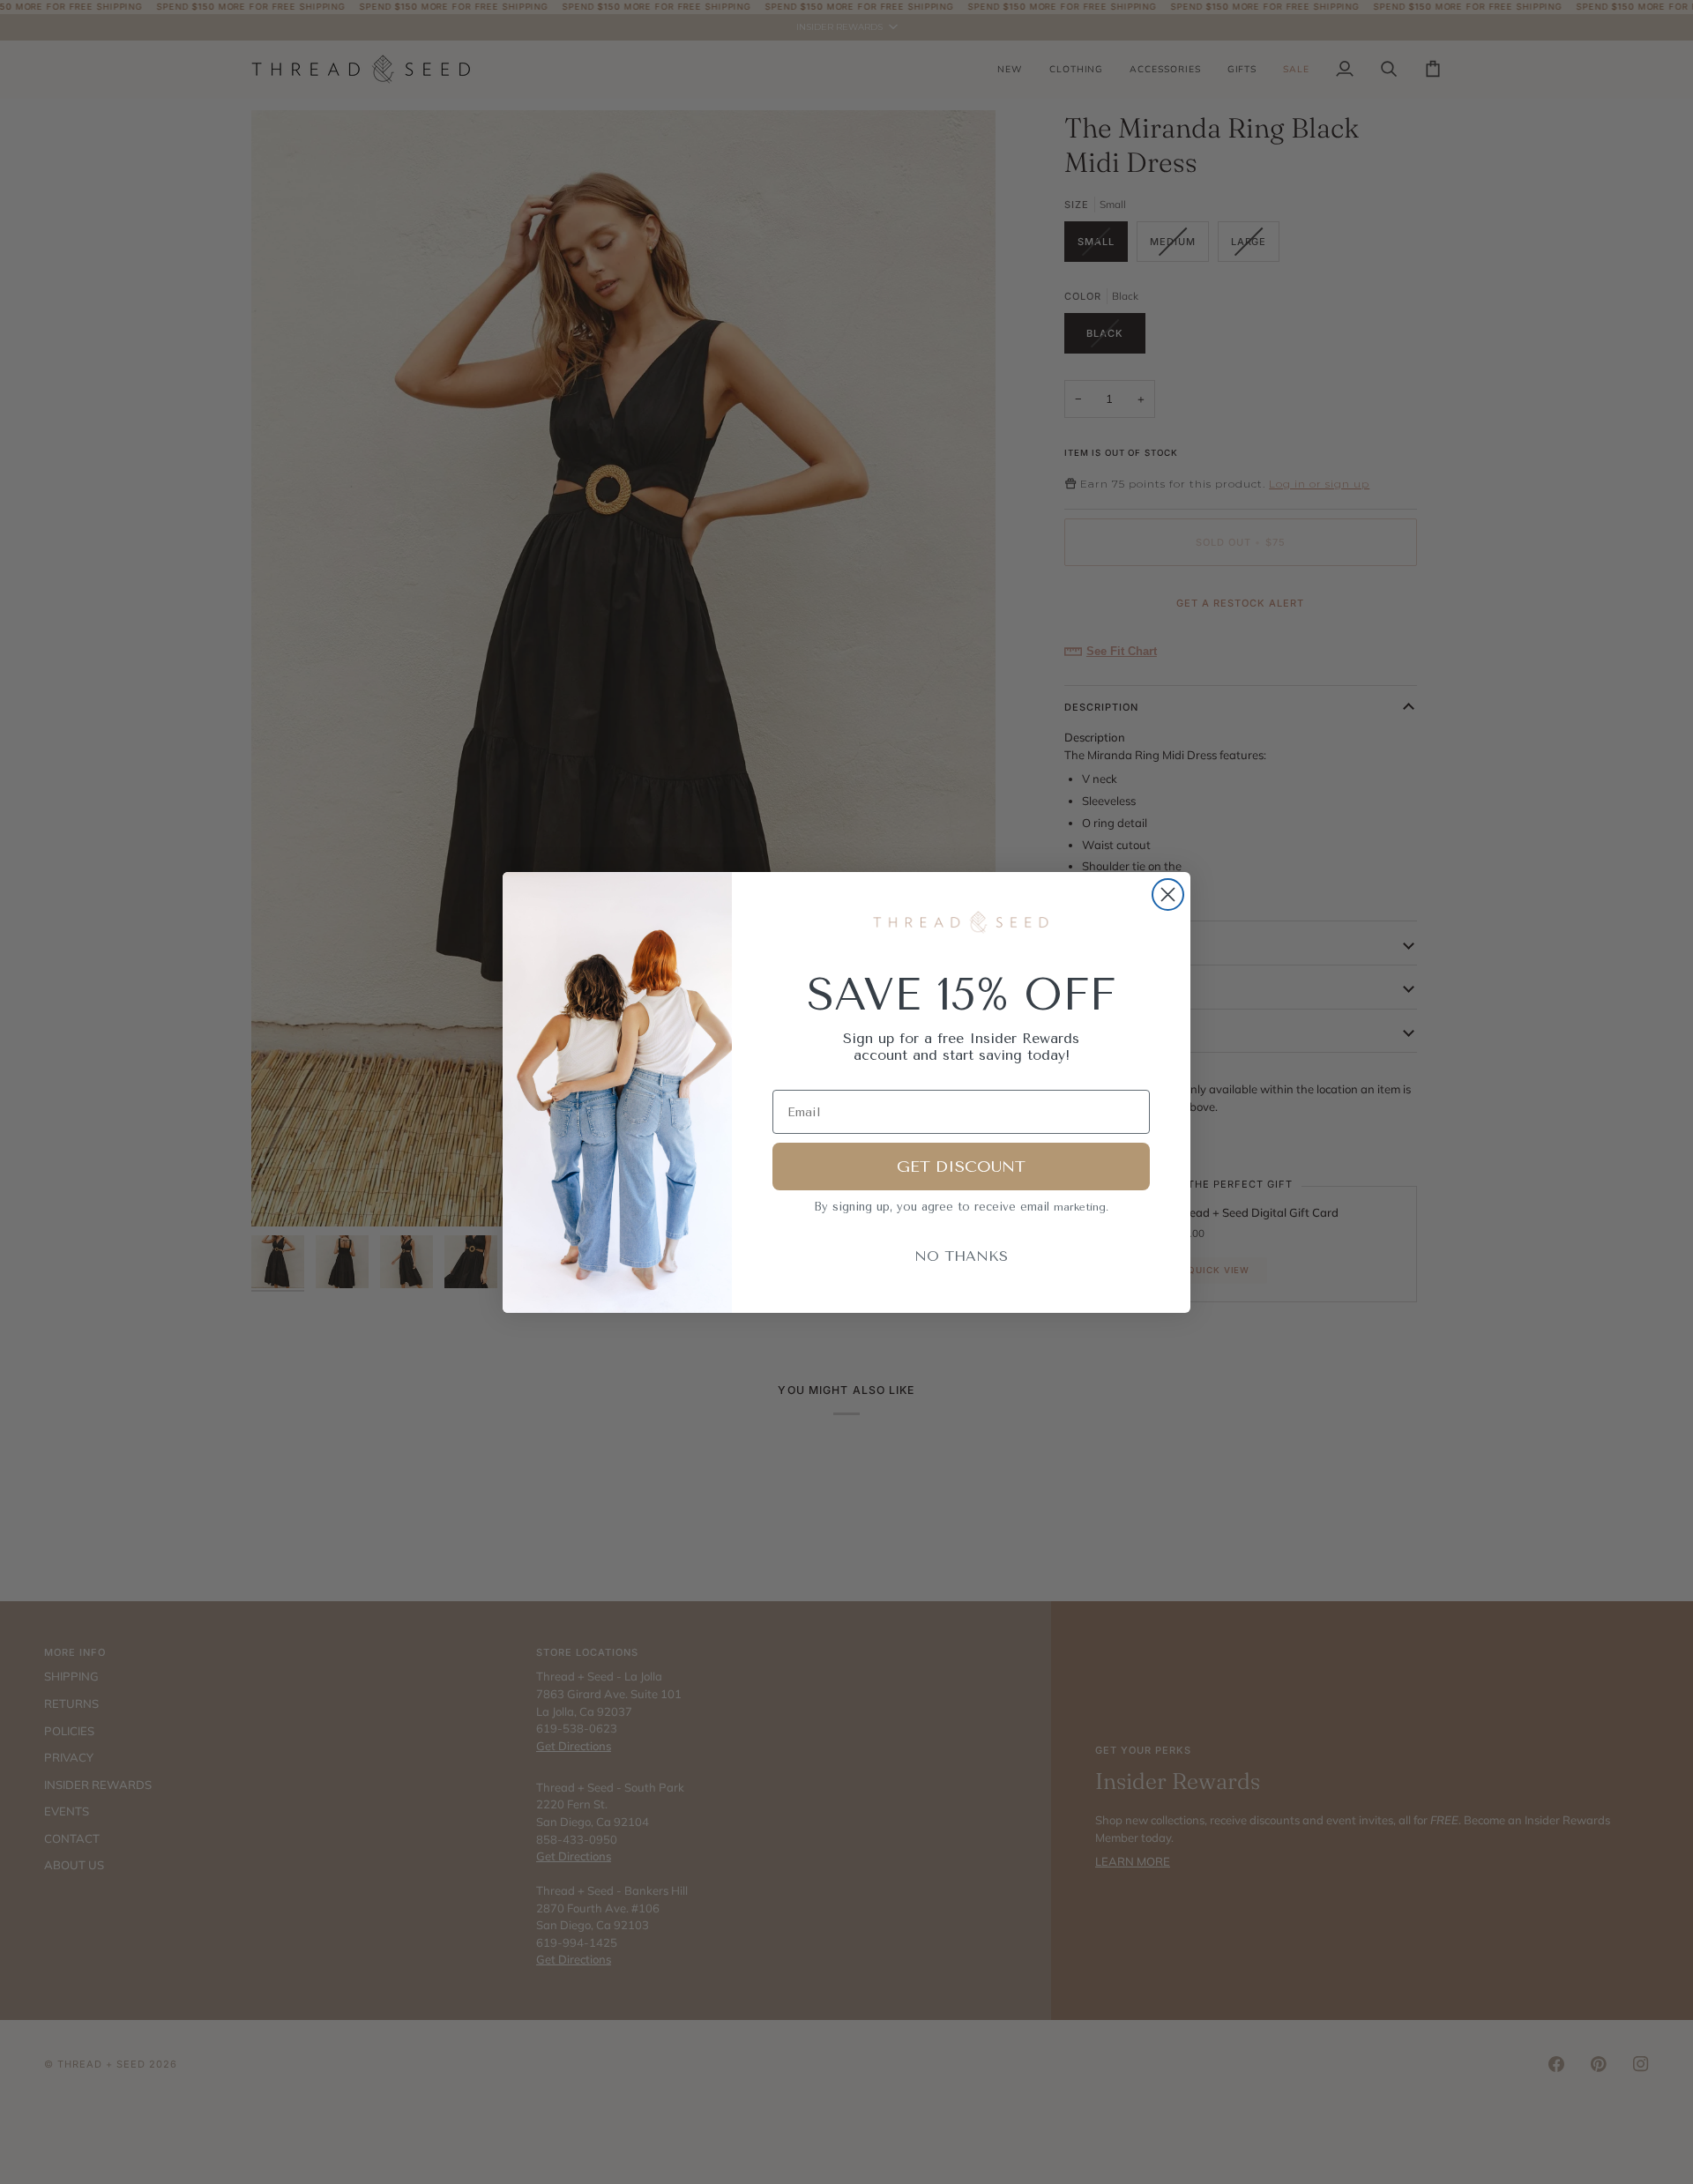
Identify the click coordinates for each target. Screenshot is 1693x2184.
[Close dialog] (1168, 894)
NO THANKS (961, 1256)
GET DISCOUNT (961, 1167)
